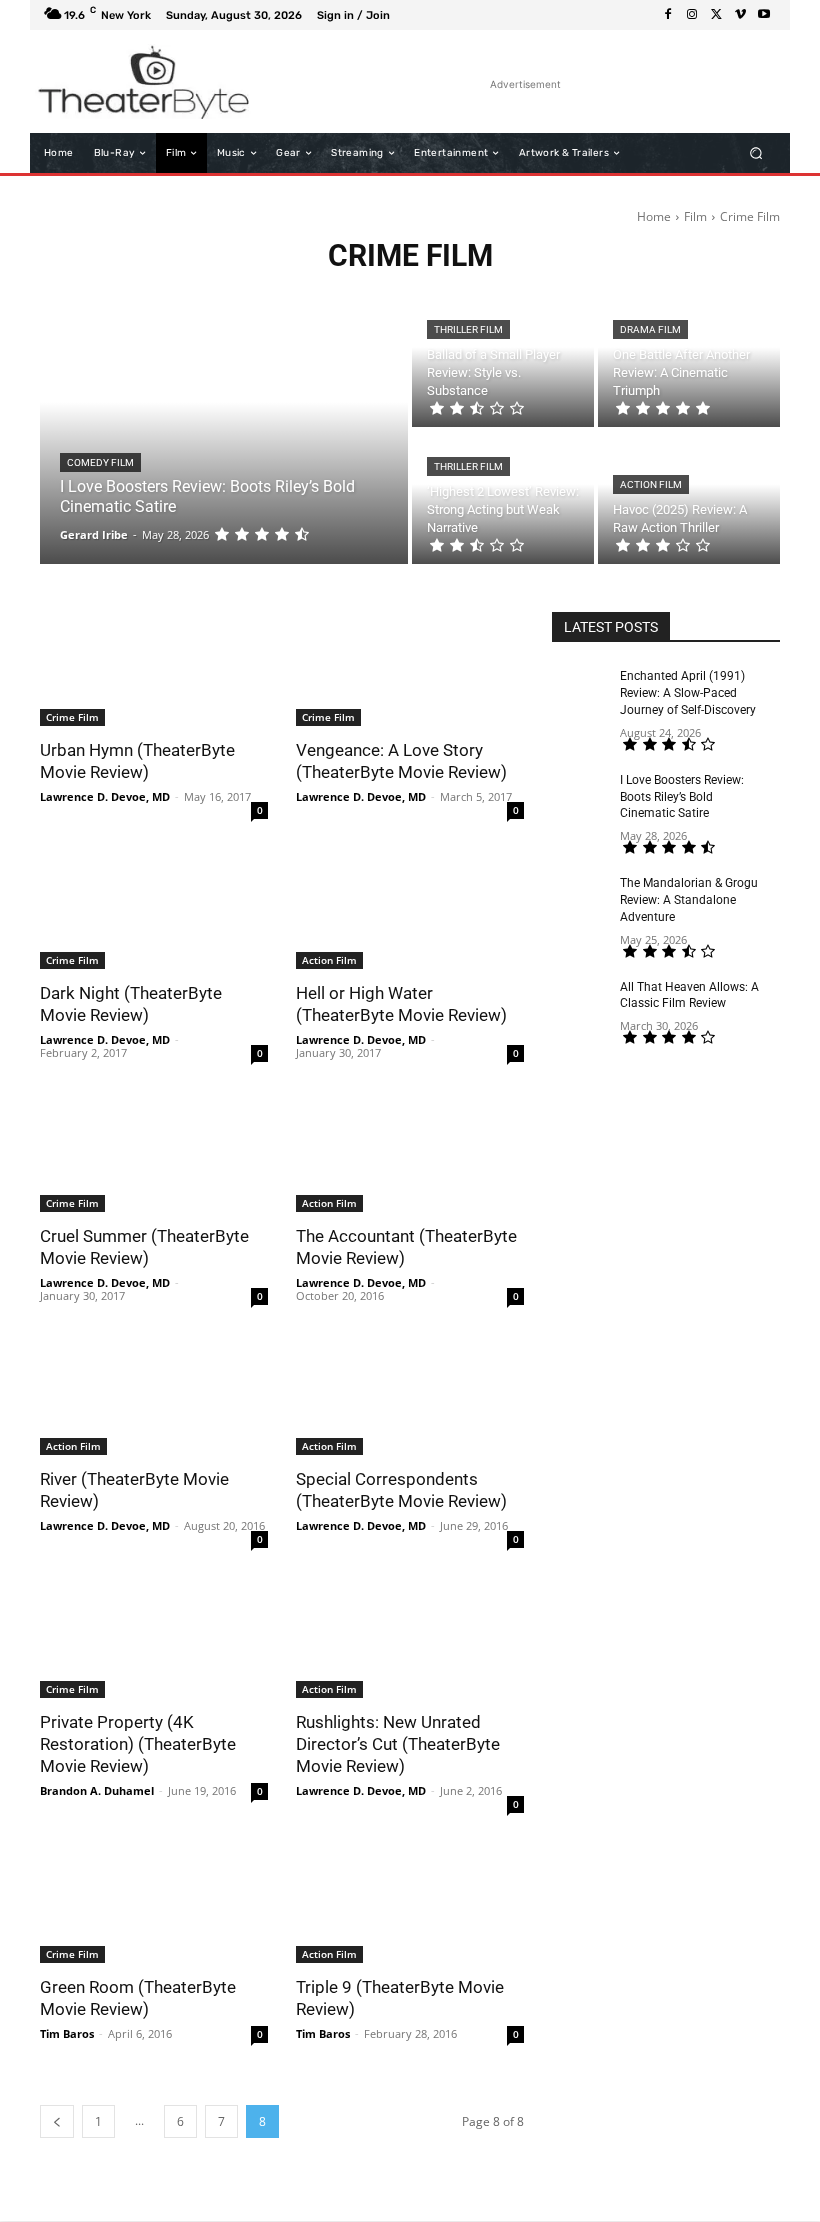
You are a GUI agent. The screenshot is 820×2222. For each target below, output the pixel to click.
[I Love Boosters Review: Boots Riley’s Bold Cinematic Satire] (224, 429)
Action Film (651, 484)
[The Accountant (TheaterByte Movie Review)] (410, 1155)
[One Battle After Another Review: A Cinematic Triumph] (689, 360)
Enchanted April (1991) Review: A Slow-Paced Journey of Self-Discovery (688, 693)
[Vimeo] (740, 15)
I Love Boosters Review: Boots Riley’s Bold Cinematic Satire (682, 797)
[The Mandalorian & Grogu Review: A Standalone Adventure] (586, 899)
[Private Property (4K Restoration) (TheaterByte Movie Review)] (154, 1641)
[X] (716, 15)
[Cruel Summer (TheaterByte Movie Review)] (154, 1155)
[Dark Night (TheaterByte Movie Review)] (154, 912)
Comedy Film (100, 462)
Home (654, 216)
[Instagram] (692, 15)
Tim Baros (67, 2033)
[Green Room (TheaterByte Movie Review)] (154, 1906)
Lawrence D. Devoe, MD (105, 796)
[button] (756, 153)
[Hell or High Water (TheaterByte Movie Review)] (410, 912)
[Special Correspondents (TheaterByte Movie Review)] (410, 1398)
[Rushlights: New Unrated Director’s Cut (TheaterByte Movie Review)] (410, 1641)
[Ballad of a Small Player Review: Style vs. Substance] (503, 360)
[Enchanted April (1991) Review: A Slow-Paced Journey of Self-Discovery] (586, 692)
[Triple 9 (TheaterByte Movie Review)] (410, 1906)
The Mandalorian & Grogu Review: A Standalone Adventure (689, 900)
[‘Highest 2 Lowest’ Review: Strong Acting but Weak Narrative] (503, 497)
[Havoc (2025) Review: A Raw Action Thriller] (689, 497)
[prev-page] (57, 2121)
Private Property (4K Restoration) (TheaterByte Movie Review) (138, 1744)
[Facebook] (668, 15)
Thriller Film (468, 329)
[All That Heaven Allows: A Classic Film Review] (586, 1003)
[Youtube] (764, 15)
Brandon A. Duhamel (97, 1790)
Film (695, 216)
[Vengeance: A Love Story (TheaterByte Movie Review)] (410, 669)
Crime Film (72, 717)
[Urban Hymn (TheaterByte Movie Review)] (154, 669)
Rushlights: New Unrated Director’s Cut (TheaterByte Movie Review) (398, 1744)
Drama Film (650, 329)
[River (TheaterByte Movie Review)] (154, 1398)
